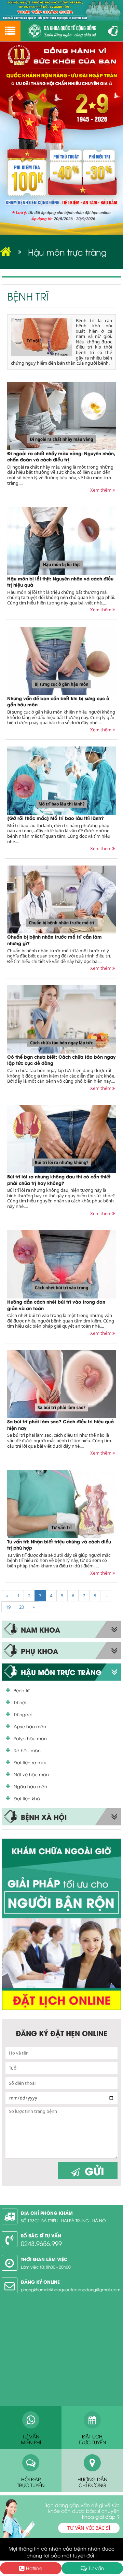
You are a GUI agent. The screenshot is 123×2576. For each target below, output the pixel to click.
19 (8, 1607)
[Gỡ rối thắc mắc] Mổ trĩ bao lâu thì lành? (56, 818)
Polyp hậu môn (30, 1738)
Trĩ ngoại (23, 1714)
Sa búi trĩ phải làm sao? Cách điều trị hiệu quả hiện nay (60, 1424)
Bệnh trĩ (22, 1690)
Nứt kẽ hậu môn (31, 1774)
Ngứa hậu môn (30, 1786)
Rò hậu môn (27, 1750)
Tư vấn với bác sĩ (89, 2528)
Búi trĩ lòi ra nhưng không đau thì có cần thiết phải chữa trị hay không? (59, 1179)
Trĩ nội (20, 1702)
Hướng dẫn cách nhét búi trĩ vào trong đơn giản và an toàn (56, 1305)
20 (22, 1607)
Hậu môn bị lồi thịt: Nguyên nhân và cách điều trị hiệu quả (60, 581)
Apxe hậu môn (30, 1726)
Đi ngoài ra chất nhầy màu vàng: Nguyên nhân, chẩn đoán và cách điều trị (61, 456)
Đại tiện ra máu (31, 1762)
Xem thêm (101, 490)
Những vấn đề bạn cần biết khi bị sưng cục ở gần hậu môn (58, 701)
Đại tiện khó (27, 1798)
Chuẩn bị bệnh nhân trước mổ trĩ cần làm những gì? (54, 940)
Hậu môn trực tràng (67, 252)
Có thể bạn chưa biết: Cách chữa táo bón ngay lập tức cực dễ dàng (61, 1060)
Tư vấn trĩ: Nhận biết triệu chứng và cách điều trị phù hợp (59, 1544)
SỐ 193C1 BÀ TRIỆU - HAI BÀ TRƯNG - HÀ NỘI (64, 2220)
